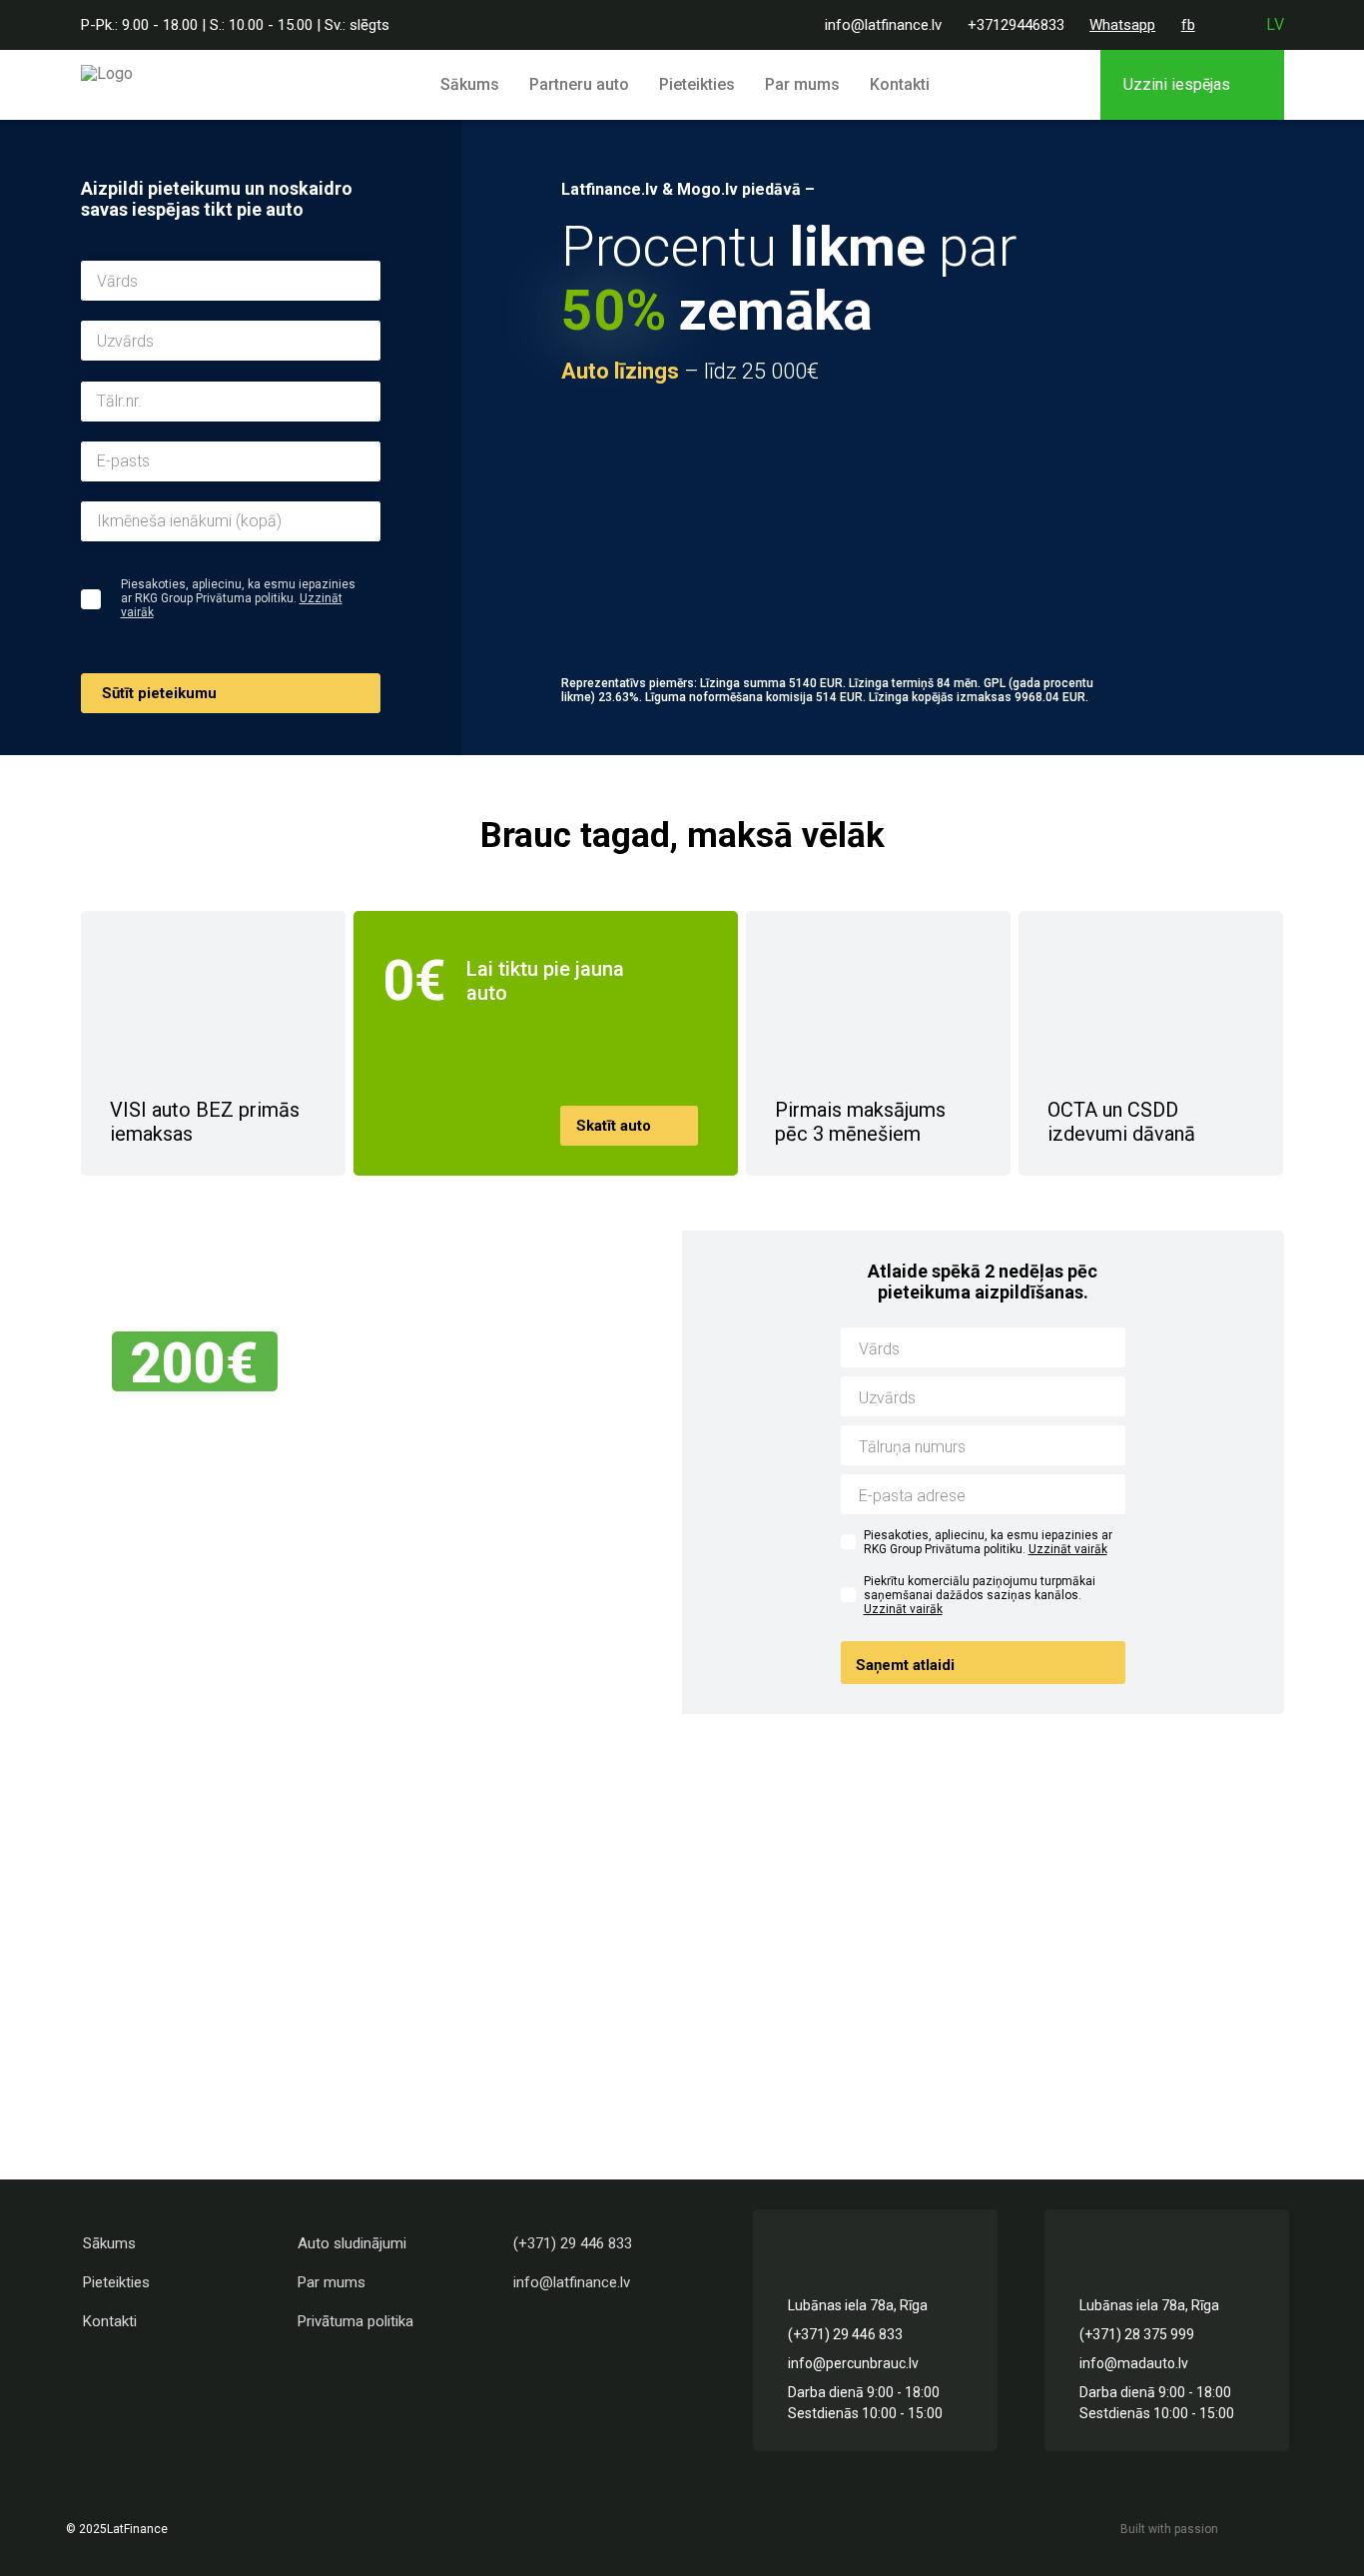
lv (1275, 24)
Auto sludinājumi (352, 2243)
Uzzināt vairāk (1068, 1549)
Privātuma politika (355, 2321)
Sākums (470, 84)
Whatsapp (1122, 25)
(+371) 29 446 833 (573, 2243)
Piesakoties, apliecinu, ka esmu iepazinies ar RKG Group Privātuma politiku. (988, 1542)
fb (1188, 25)
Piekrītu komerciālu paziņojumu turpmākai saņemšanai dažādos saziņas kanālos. (980, 1595)
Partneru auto (579, 84)
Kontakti (900, 84)
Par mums (802, 84)
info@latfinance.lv (883, 25)
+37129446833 (1016, 25)
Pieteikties (697, 84)
